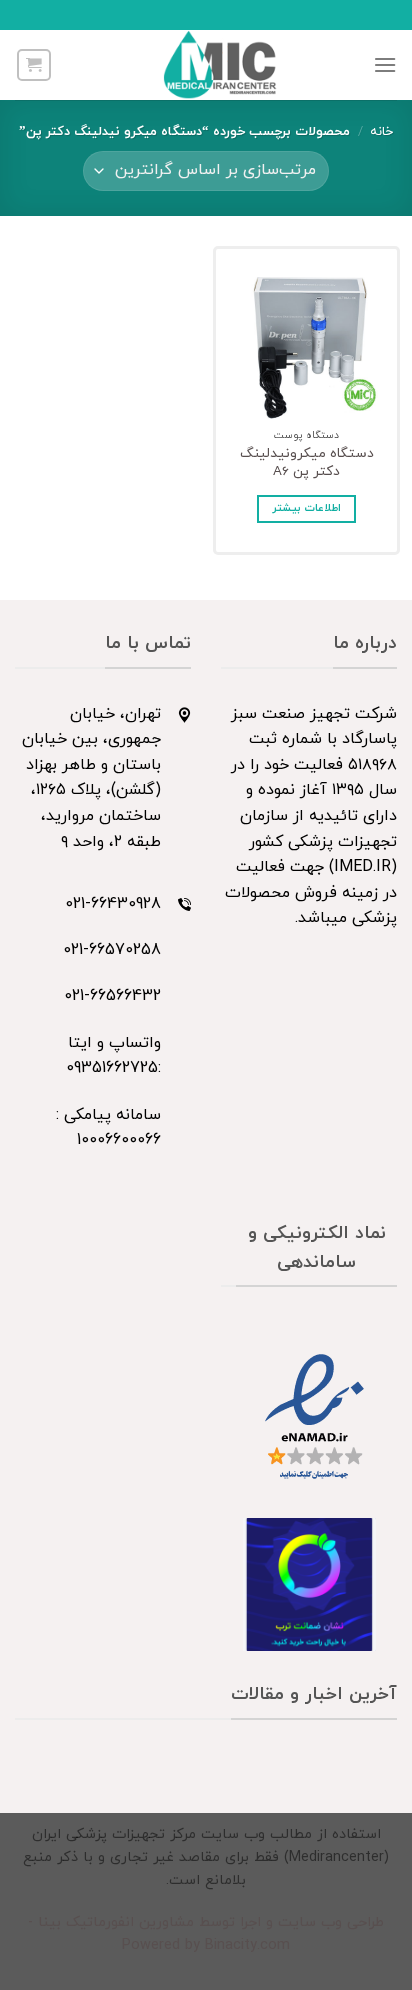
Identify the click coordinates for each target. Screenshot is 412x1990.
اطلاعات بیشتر (306, 508)
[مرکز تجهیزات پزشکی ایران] (220, 65)
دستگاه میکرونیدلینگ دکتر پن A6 (307, 462)
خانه (381, 132)
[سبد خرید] (34, 65)
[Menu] (385, 64)
